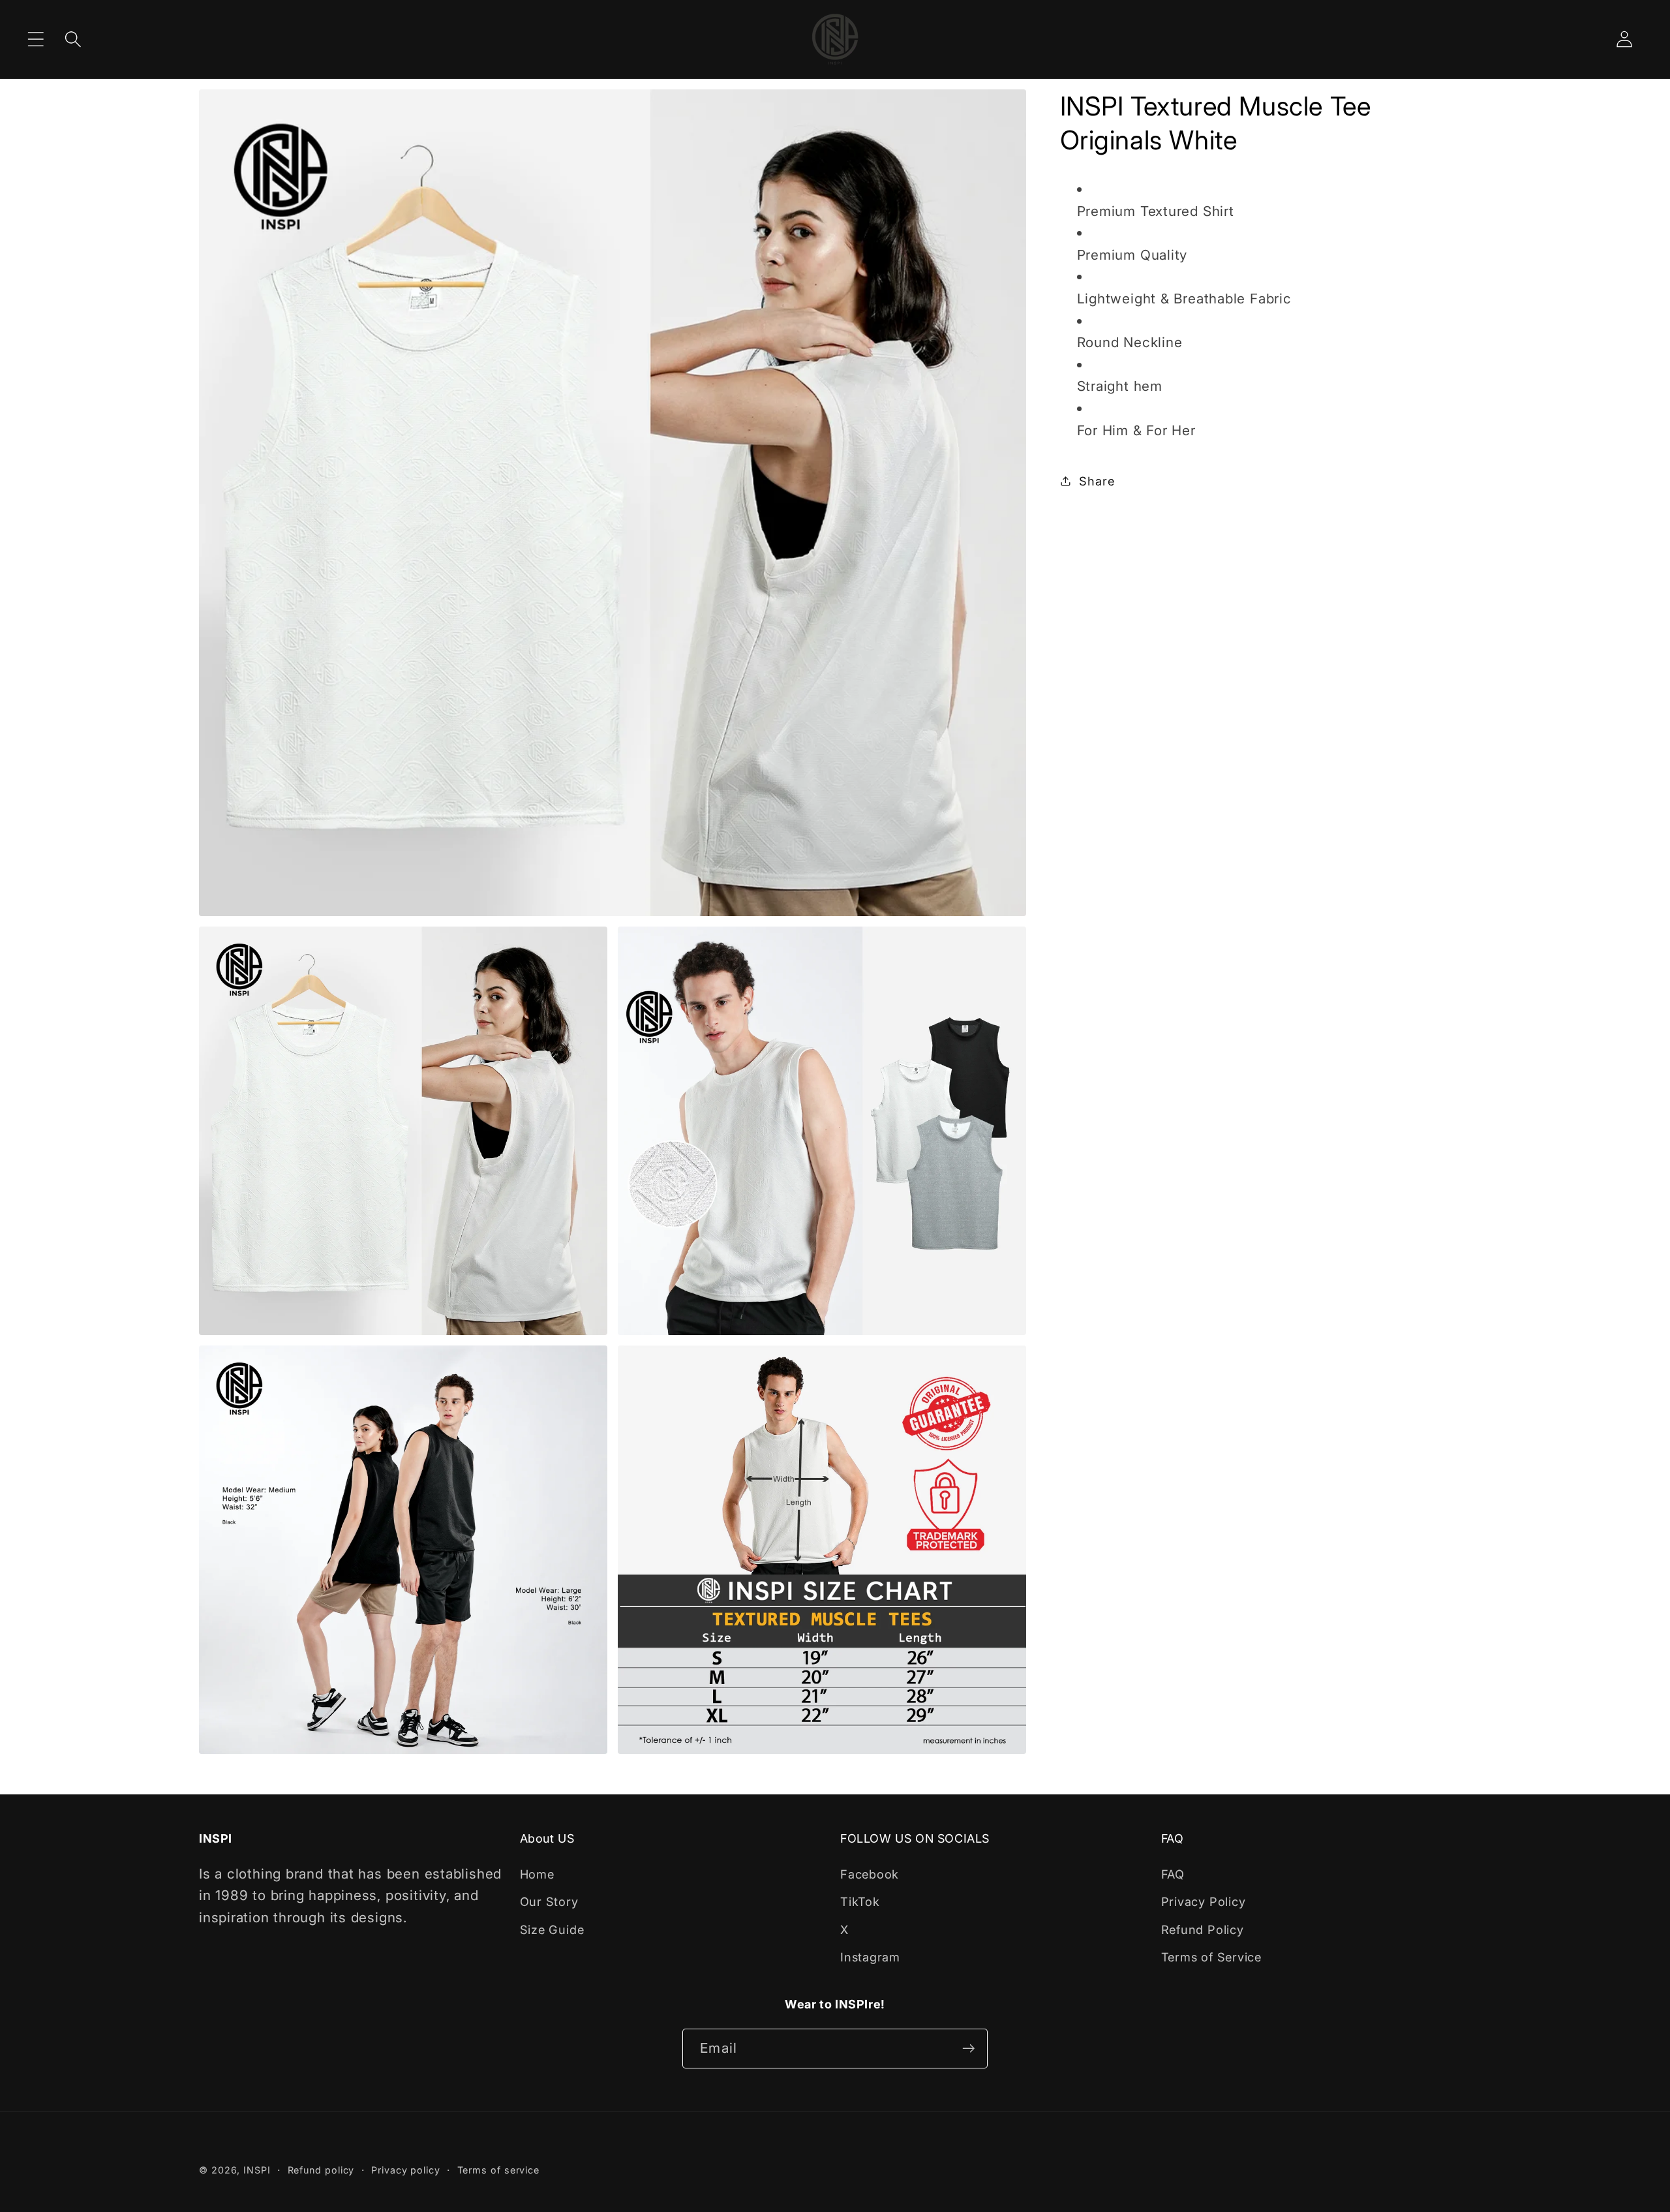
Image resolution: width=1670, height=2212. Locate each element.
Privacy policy (406, 2170)
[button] (36, 39)
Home (537, 1874)
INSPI (257, 2170)
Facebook (870, 1874)
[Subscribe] (968, 2049)
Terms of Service (1211, 1957)
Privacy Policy (1204, 1901)
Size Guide (552, 1929)
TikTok (860, 1901)
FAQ (1173, 1874)
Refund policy (321, 2170)
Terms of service (499, 2170)
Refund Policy (1203, 1929)
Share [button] (1097, 481)
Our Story (549, 1901)
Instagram (870, 1957)
